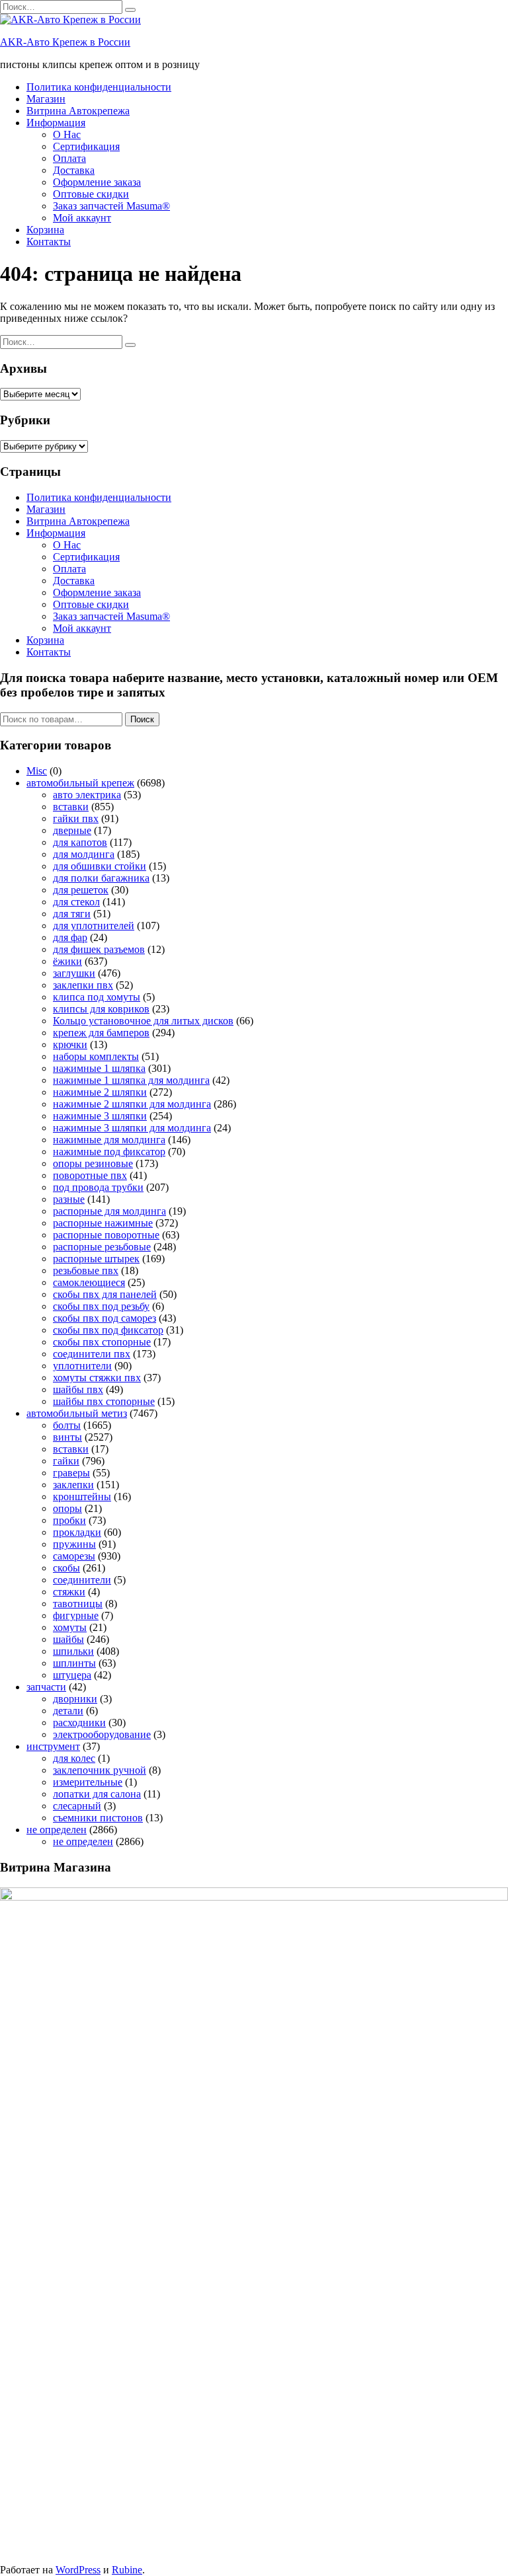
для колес (74, 1758)
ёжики (67, 961)
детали (68, 1711)
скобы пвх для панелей (105, 1294)
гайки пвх (76, 818)
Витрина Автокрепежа (78, 111)
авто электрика (87, 795)
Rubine (127, 2570)
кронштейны (82, 1496)
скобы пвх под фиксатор (108, 1330)
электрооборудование (102, 1734)
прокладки (77, 1532)
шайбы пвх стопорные (104, 1401)
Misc (37, 771)
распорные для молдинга (109, 1211)
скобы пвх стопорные (102, 1342)
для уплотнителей (94, 926)
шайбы (68, 1639)
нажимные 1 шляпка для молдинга (131, 1080)
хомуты (70, 1627)
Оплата (69, 158)
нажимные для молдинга (109, 1140)
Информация (56, 123)
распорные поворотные (106, 1235)
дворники (75, 1699)
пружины (74, 1544)
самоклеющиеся (89, 1282)
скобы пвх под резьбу (101, 1306)
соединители (82, 1580)
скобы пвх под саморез (105, 1318)
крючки (70, 1044)
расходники (79, 1723)
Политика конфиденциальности (99, 87)
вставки (71, 807)
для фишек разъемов (99, 949)
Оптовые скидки (91, 194)
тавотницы (78, 1604)
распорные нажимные (103, 1223)
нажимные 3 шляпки (100, 1116)
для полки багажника (101, 878)
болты (67, 1425)
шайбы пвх (78, 1389)
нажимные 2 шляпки (100, 1092)
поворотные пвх (90, 1175)
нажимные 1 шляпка (99, 1068)
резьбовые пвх (86, 1270)
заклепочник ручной (100, 1770)
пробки (69, 1520)
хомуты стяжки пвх (97, 1378)
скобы (66, 1568)
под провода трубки (98, 1187)
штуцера (72, 1675)
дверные (72, 830)
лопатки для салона (97, 1794)
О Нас (67, 134)
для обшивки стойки (100, 866)
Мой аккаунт (82, 218)
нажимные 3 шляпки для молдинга (132, 1128)
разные (69, 1199)
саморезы (74, 1556)
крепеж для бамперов (101, 1033)
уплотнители (82, 1366)
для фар (70, 937)
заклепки (73, 1485)
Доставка (74, 170)
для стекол (76, 902)
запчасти (46, 1687)
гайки (66, 1461)
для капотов (80, 842)
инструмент (53, 1746)
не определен (57, 1830)
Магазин (46, 99)
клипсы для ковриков (101, 1009)
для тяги (72, 914)
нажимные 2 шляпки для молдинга (132, 1104)
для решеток (81, 890)
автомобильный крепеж (80, 783)
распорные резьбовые (102, 1247)
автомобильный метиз (77, 1413)
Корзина (45, 230)
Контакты (49, 242)
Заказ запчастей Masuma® (111, 206)
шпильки (73, 1651)
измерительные (88, 1782)
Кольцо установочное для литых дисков (143, 1021)
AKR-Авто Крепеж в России (65, 42)
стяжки (69, 1592)
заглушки (74, 973)
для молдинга (84, 854)
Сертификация (86, 146)
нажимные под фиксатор (109, 1152)
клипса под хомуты (97, 997)
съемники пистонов (98, 1818)
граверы (71, 1473)
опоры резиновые (93, 1163)
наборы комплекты (96, 1056)
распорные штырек (96, 1259)
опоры (67, 1508)
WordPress (78, 2570)
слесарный (77, 1806)
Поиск (142, 719)
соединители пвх (92, 1354)
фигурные (76, 1615)
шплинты (74, 1663)
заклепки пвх (83, 985)
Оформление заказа (97, 182)
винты (67, 1437)
